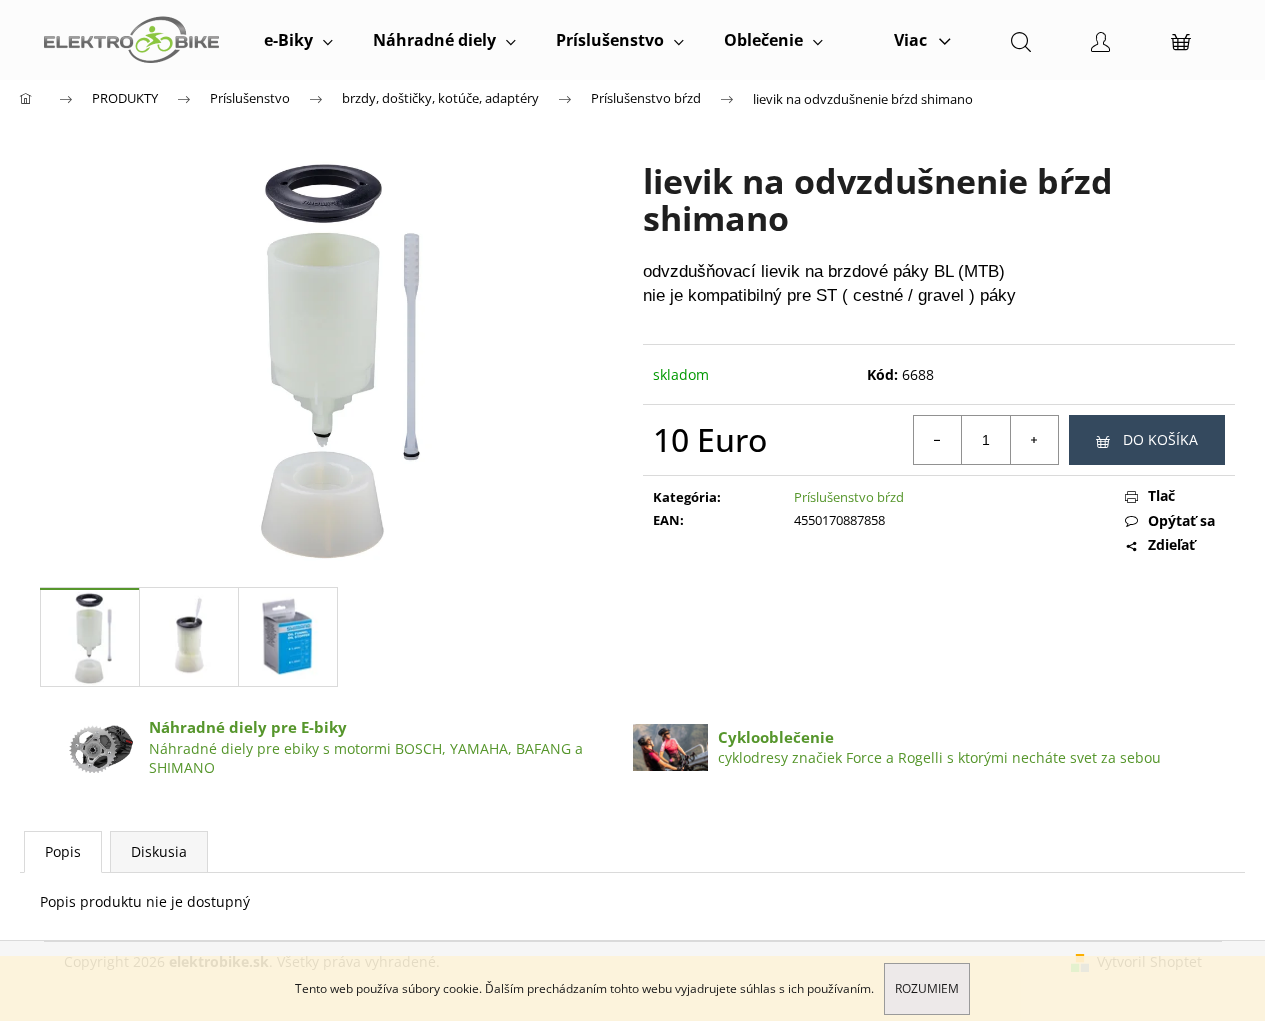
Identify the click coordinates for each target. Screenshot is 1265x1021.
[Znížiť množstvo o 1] (938, 440)
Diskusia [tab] (159, 851)
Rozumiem (927, 988)
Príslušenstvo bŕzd (849, 497)
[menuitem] (298, 40)
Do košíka (1160, 439)
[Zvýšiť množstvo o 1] (1034, 440)
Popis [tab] (63, 851)
